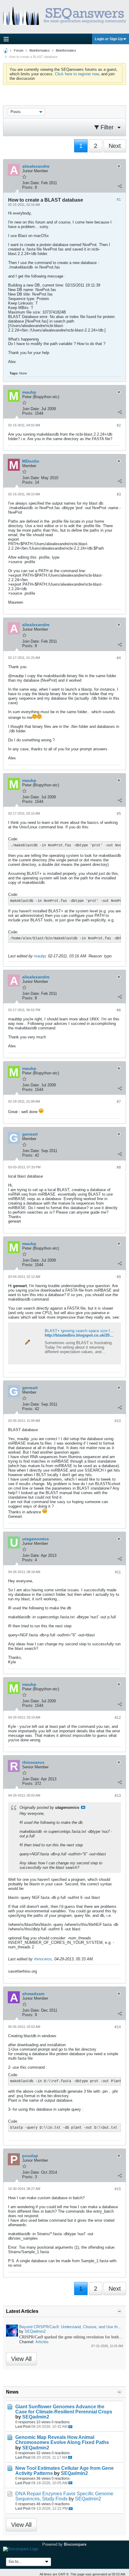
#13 (118, 1796)
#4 (119, 658)
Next (115, 146)
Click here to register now (77, 74)
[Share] (120, 186)
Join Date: (31, 183)
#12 (118, 1718)
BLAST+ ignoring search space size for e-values (87, 1331)
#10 (118, 1421)
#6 (119, 1010)
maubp (40, 956)
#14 (118, 2027)
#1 (119, 200)
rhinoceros (43, 1959)
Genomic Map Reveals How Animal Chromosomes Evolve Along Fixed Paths (62, 2440)
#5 (119, 814)
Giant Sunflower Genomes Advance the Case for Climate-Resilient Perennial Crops (64, 2409)
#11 (118, 1572)
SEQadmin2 (35, 2331)
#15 (118, 2189)
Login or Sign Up (109, 39)
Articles (42, 2342)
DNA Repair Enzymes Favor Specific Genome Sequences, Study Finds (64, 2496)
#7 (119, 1102)
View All (21, 2359)
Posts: (28, 187)
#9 (119, 1277)
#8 (119, 1167)
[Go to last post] (70, 2427)
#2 (119, 425)
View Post (83, 1807)
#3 (119, 494)
